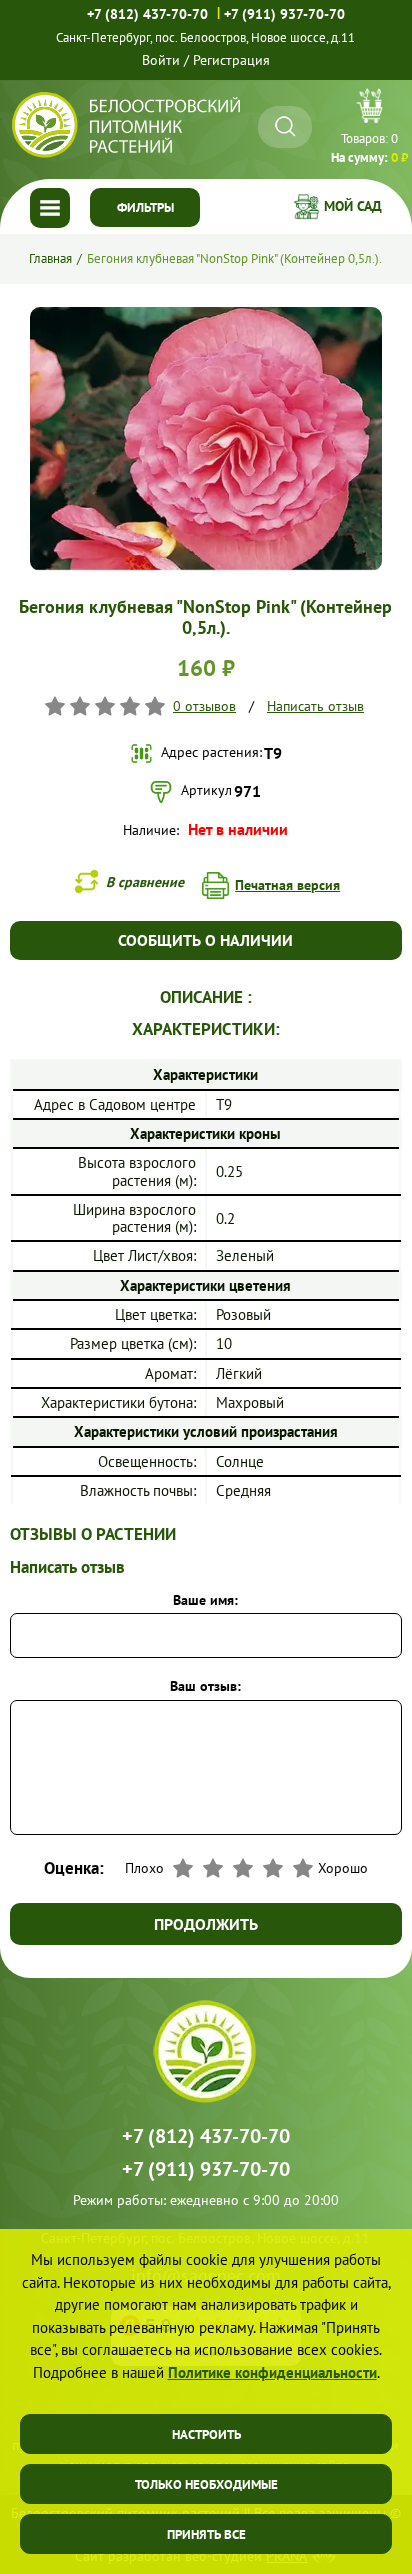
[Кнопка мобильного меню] (50, 208)
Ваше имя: (205, 1600)
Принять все (206, 2534)
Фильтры (145, 207)
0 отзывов (204, 706)
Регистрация (231, 60)
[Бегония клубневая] (206, 315)
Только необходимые (206, 2484)
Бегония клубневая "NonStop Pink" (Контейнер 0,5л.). (234, 258)
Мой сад (353, 206)
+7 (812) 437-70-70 (147, 14)
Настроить (206, 2434)
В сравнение (145, 882)
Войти (161, 60)
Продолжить (206, 1924)
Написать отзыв (315, 706)
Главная (50, 258)
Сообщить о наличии (205, 940)
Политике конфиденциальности (272, 2372)
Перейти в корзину (369, 129)
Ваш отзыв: (205, 1686)
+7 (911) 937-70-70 (284, 14)
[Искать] (285, 126)
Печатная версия (287, 885)
